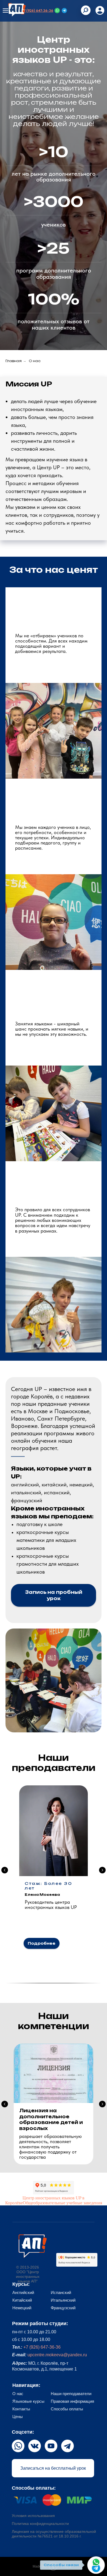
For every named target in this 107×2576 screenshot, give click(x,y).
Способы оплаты (67, 2409)
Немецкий (22, 2308)
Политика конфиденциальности (40, 2524)
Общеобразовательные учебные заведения (62, 2203)
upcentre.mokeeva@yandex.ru (57, 2355)
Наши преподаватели (71, 2394)
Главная (14, 361)
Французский (63, 2308)
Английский (23, 2292)
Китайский (22, 2300)
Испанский (61, 2292)
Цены (18, 2417)
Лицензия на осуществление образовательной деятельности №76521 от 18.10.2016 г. (54, 2534)
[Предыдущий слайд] (5, 1870)
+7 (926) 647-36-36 (37, 11)
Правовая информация (72, 2401)
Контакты (21, 2409)
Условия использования (33, 2516)
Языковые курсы (28, 2401)
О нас (18, 2394)
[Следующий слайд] (102, 1870)
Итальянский (63, 2300)
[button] (54, 1595)
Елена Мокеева (42, 1895)
